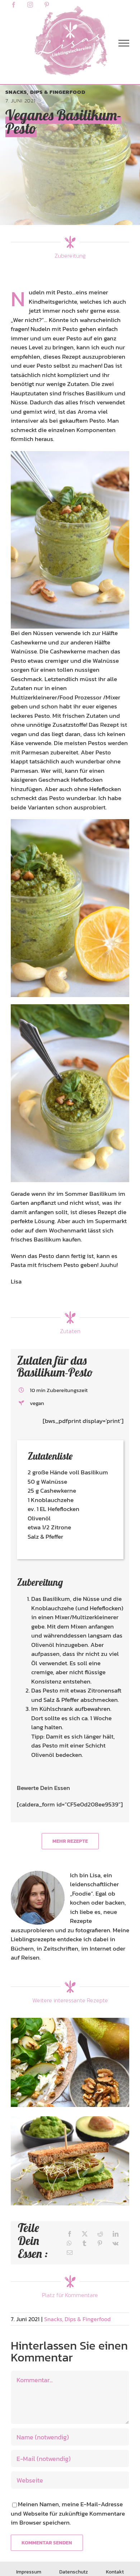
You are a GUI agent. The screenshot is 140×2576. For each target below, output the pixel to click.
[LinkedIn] (116, 2234)
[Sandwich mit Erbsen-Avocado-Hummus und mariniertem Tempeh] (70, 2161)
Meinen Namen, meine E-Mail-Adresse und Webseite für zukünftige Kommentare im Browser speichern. (68, 2513)
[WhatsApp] (69, 2243)
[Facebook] (70, 2234)
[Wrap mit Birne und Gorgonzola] (70, 2062)
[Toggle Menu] (124, 43)
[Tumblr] (84, 2243)
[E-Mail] (70, 2253)
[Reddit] (100, 2234)
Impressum (29, 2572)
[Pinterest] (100, 2243)
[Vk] (115, 2243)
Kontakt (115, 2572)
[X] (85, 2234)
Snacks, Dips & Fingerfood (45, 92)
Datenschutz (74, 2572)
